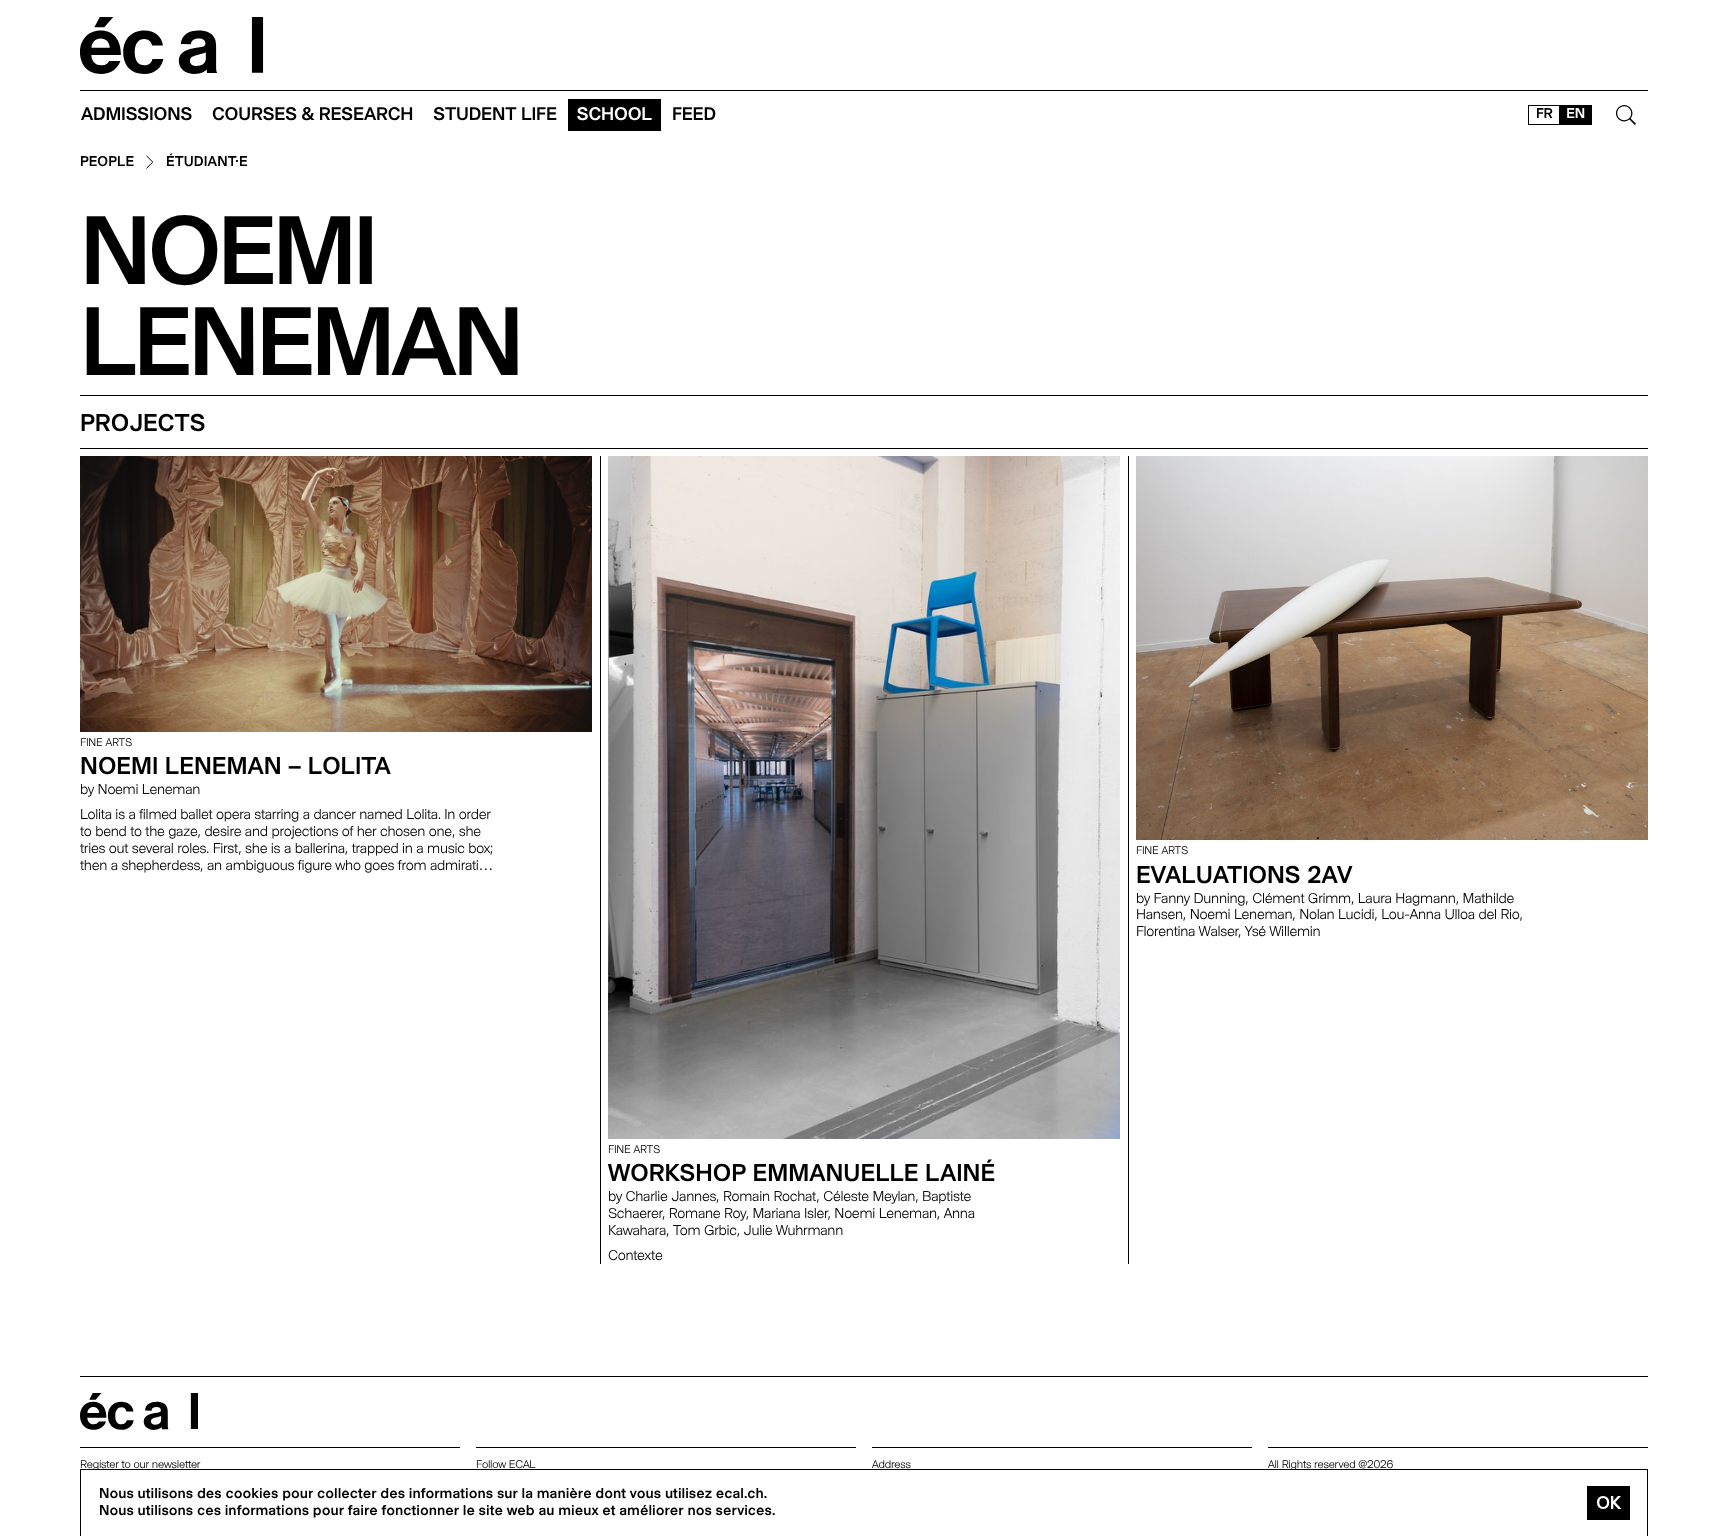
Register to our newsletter (140, 1464)
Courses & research (312, 114)
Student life (495, 114)
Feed (694, 114)
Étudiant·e (207, 162)
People (107, 162)
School (614, 114)
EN (1575, 114)
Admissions (136, 114)
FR (1544, 114)
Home (172, 45)
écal (139, 1411)
